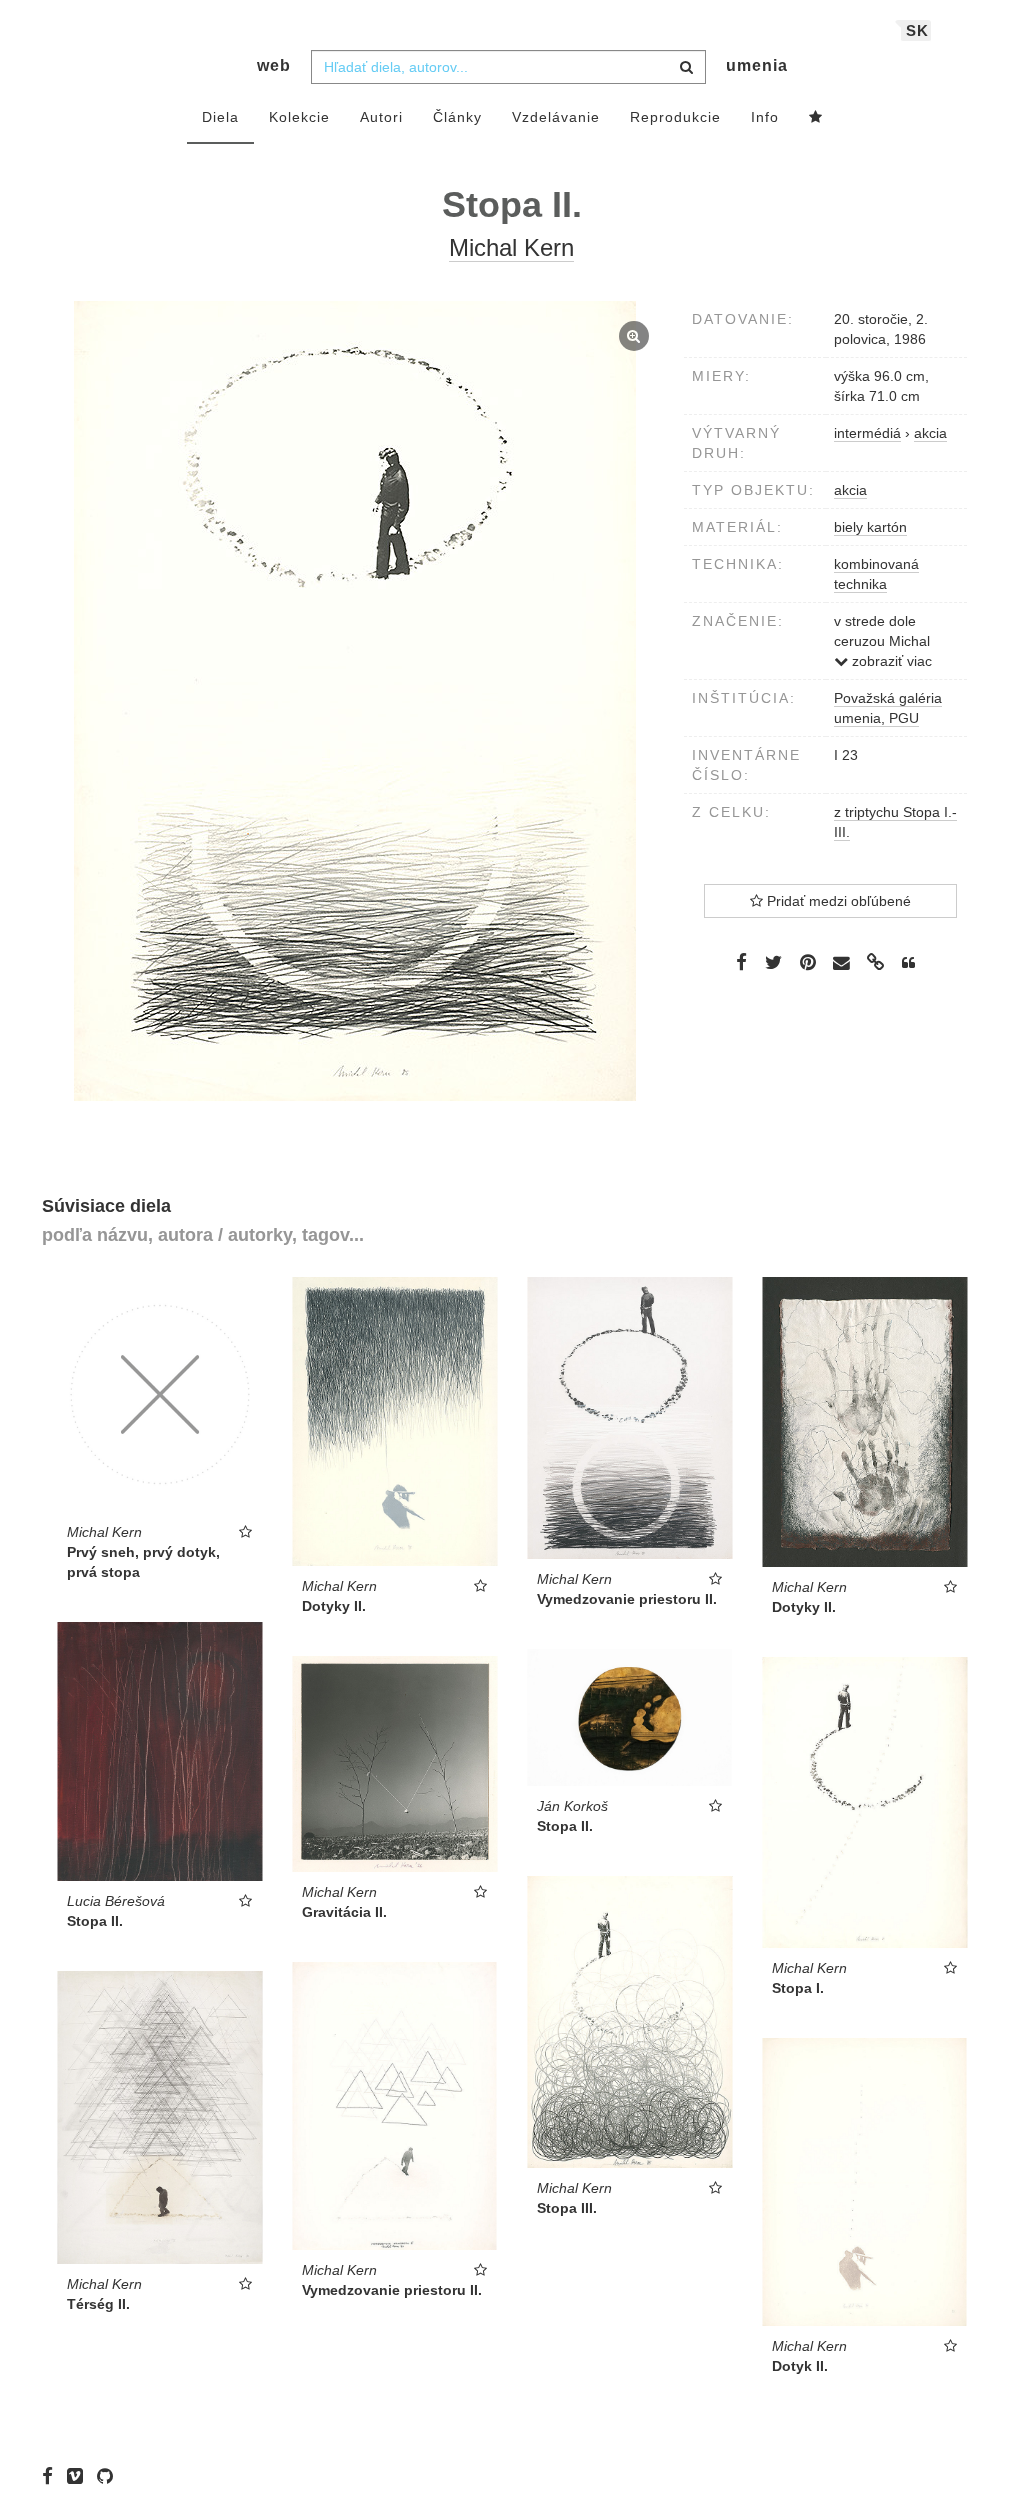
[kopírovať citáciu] (908, 963)
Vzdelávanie (556, 117)
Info (765, 117)
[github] (110, 2476)
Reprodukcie (675, 117)
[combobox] (508, 67)
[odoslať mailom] (842, 963)
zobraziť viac (890, 661)
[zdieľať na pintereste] (808, 962)
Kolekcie (299, 117)
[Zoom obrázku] (355, 701)
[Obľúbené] (816, 118)
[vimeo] (80, 2476)
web (274, 65)
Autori (381, 117)
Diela (220, 117)
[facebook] (52, 2476)
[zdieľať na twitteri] (773, 962)
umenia (757, 65)
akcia (850, 490)
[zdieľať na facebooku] (741, 962)
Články (457, 117)
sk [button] (917, 30)
